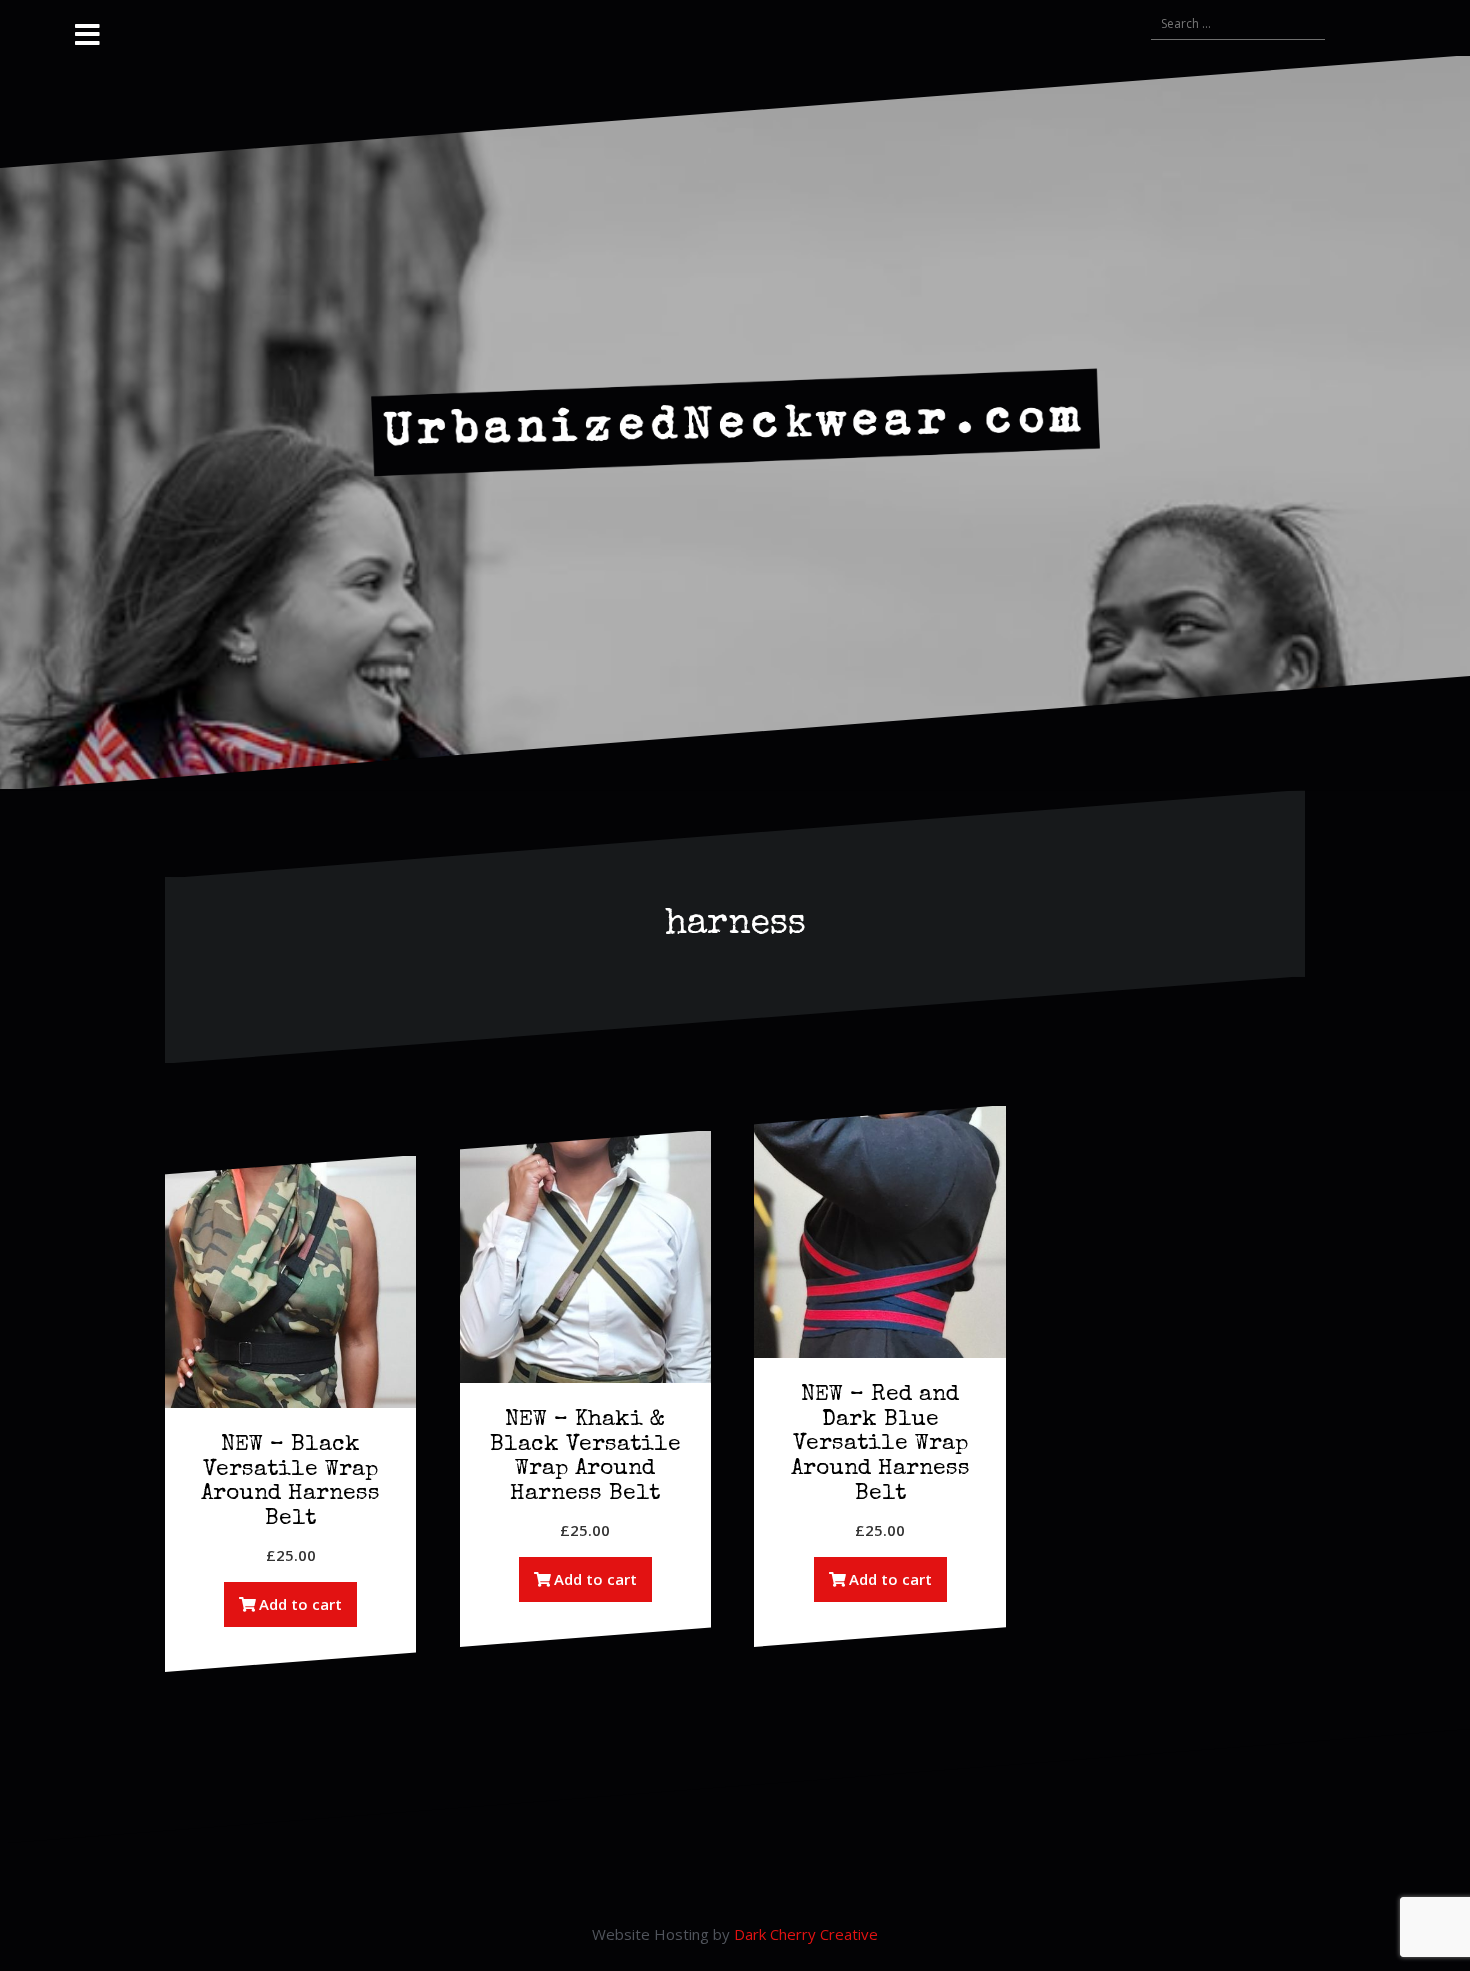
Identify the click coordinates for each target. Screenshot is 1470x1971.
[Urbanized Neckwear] (735, 421)
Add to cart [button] (300, 1604)
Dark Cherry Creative (806, 1934)
